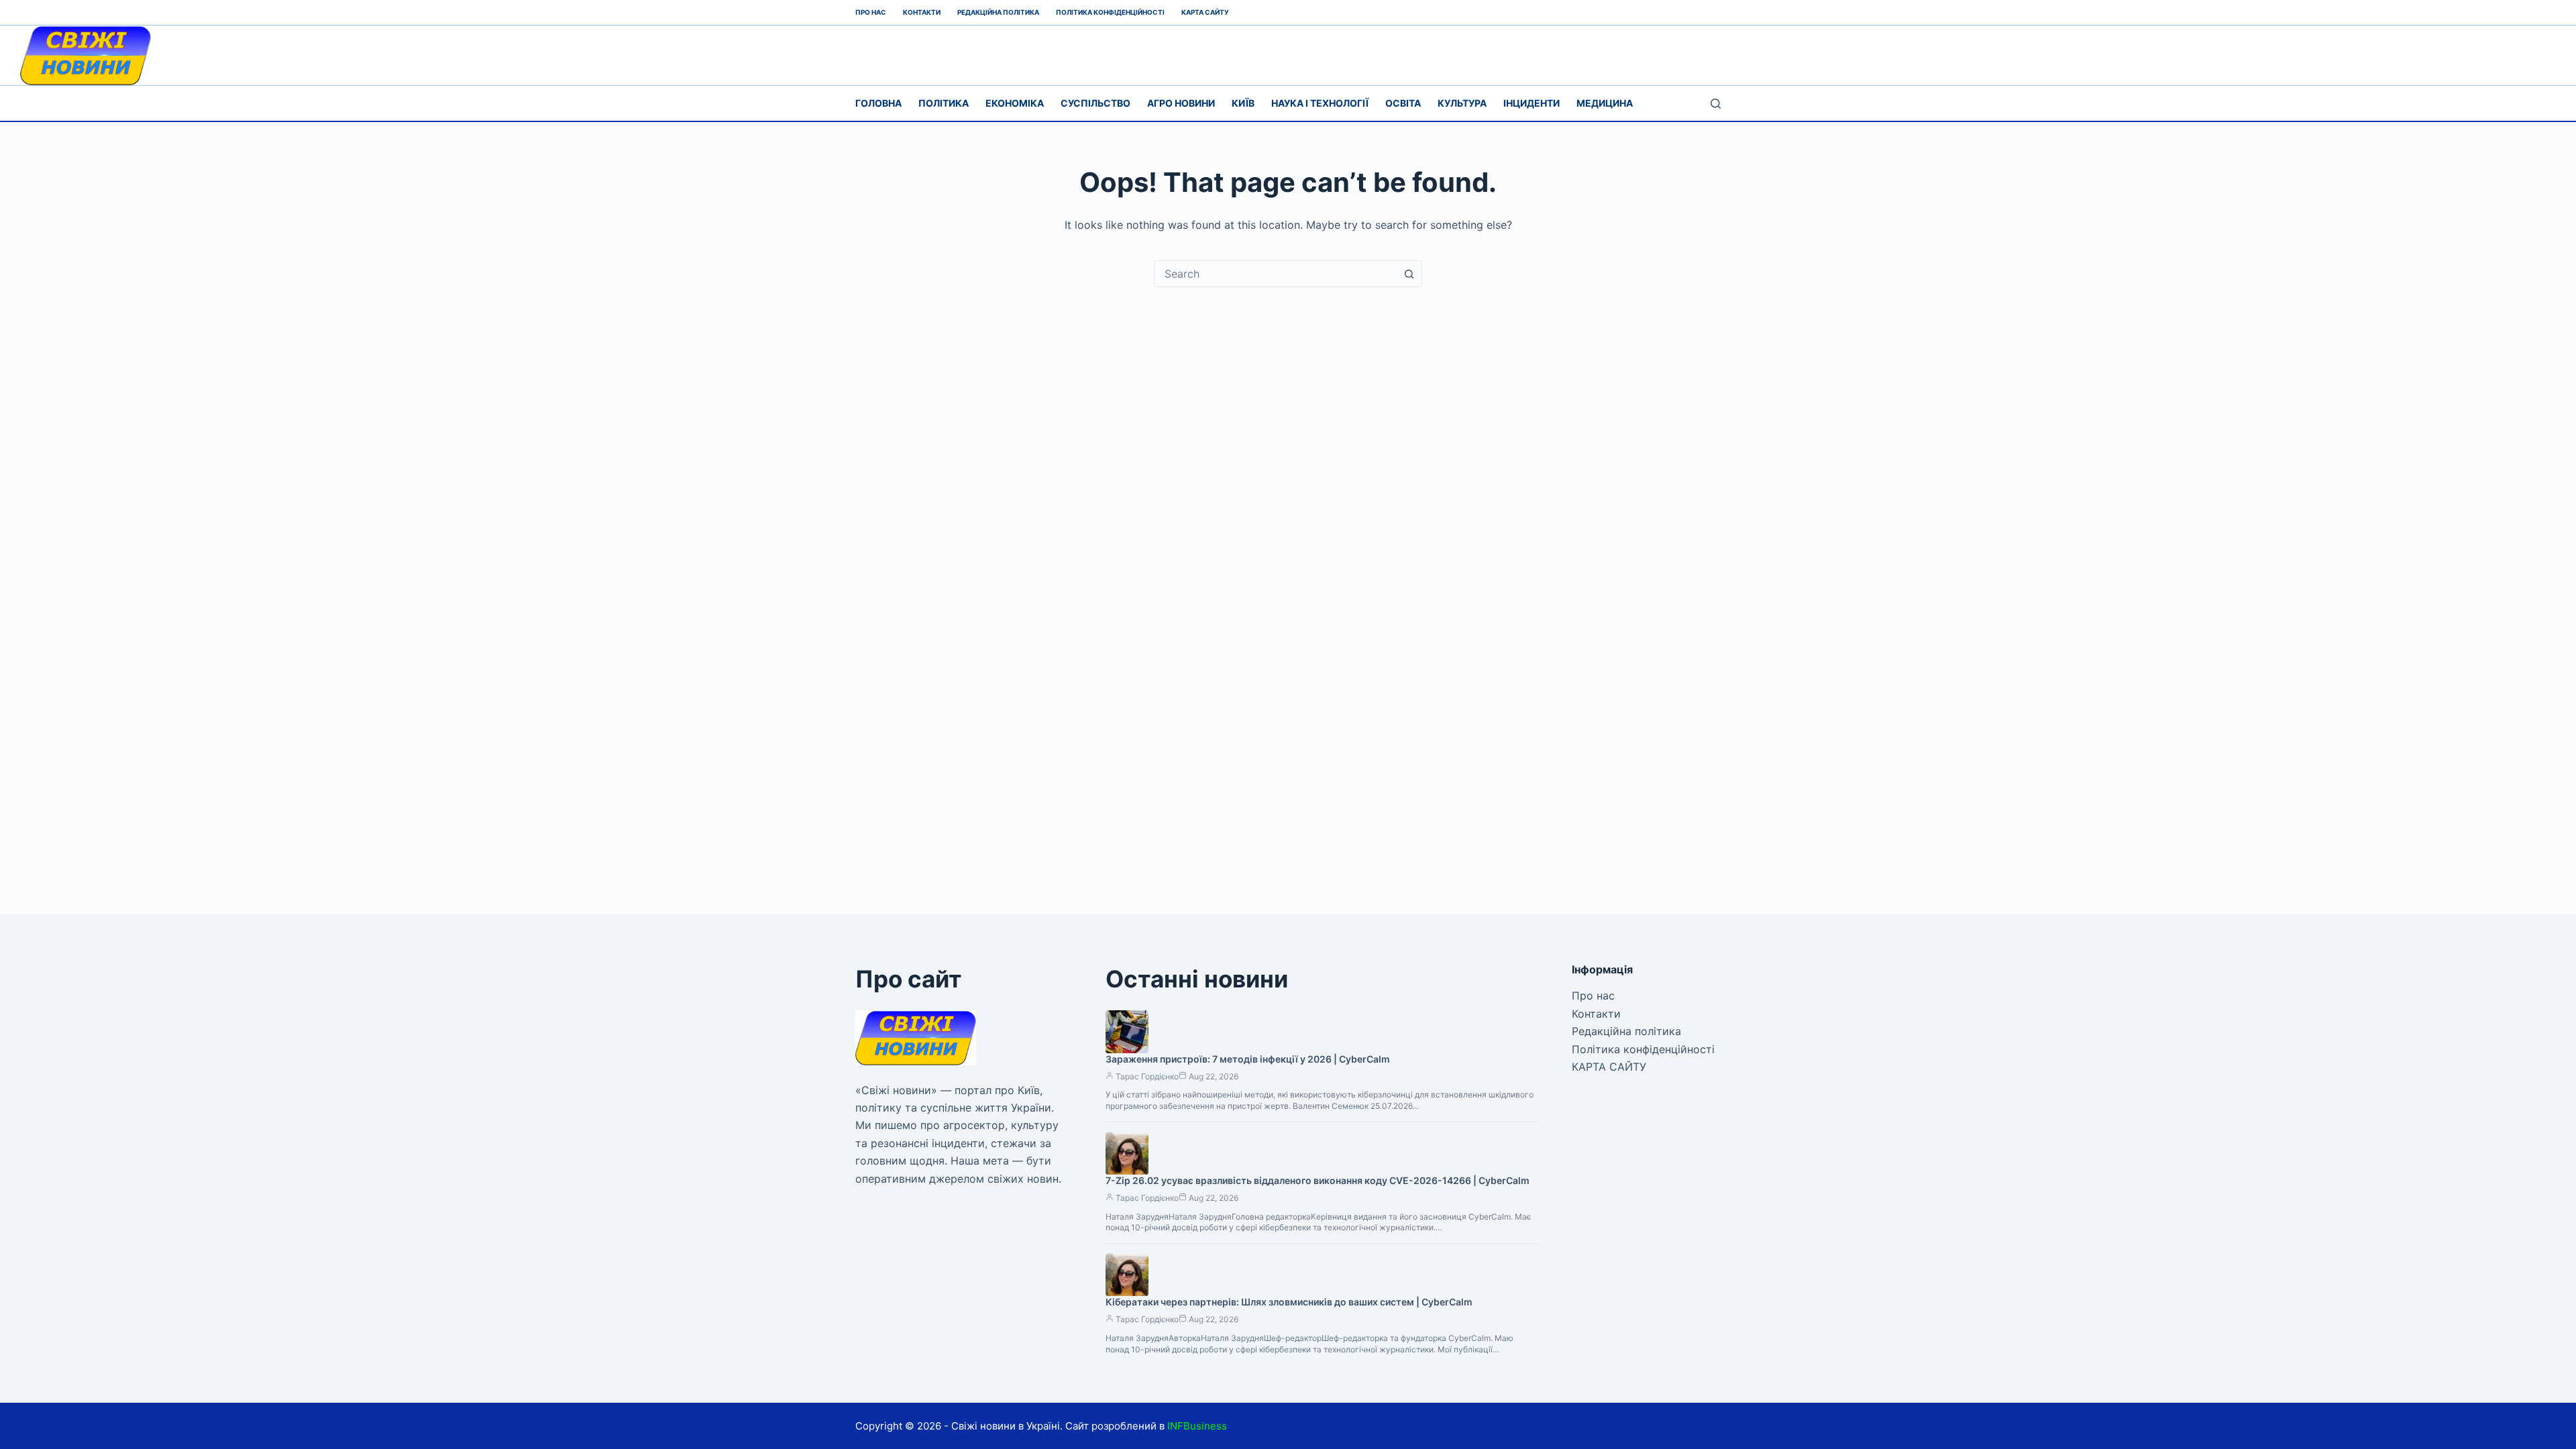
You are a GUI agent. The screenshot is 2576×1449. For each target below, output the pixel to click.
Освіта (1403, 103)
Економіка (1015, 103)
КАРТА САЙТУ (1205, 12)
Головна (878, 103)
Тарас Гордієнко (1147, 1076)
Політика (944, 103)
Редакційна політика (998, 12)
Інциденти (1532, 103)
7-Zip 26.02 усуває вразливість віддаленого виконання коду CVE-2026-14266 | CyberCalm (1318, 1180)
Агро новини (1181, 103)
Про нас (871, 12)
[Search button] (1409, 274)
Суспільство (1095, 103)
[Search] (1716, 104)
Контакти (922, 12)
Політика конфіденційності (1110, 12)
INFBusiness (1197, 1426)
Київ (1243, 103)
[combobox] (1275, 274)
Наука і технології (1320, 103)
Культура (1462, 103)
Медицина (1605, 103)
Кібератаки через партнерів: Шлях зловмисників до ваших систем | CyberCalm (1289, 1302)
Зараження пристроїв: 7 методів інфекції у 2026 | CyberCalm (1248, 1059)
